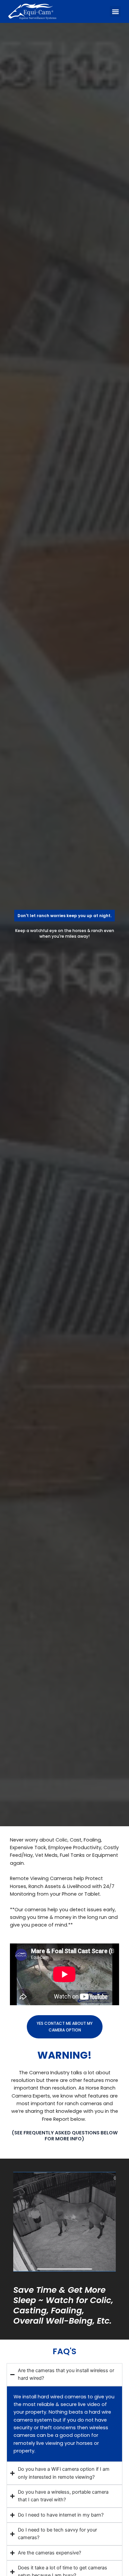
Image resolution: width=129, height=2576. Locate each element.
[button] (115, 11)
